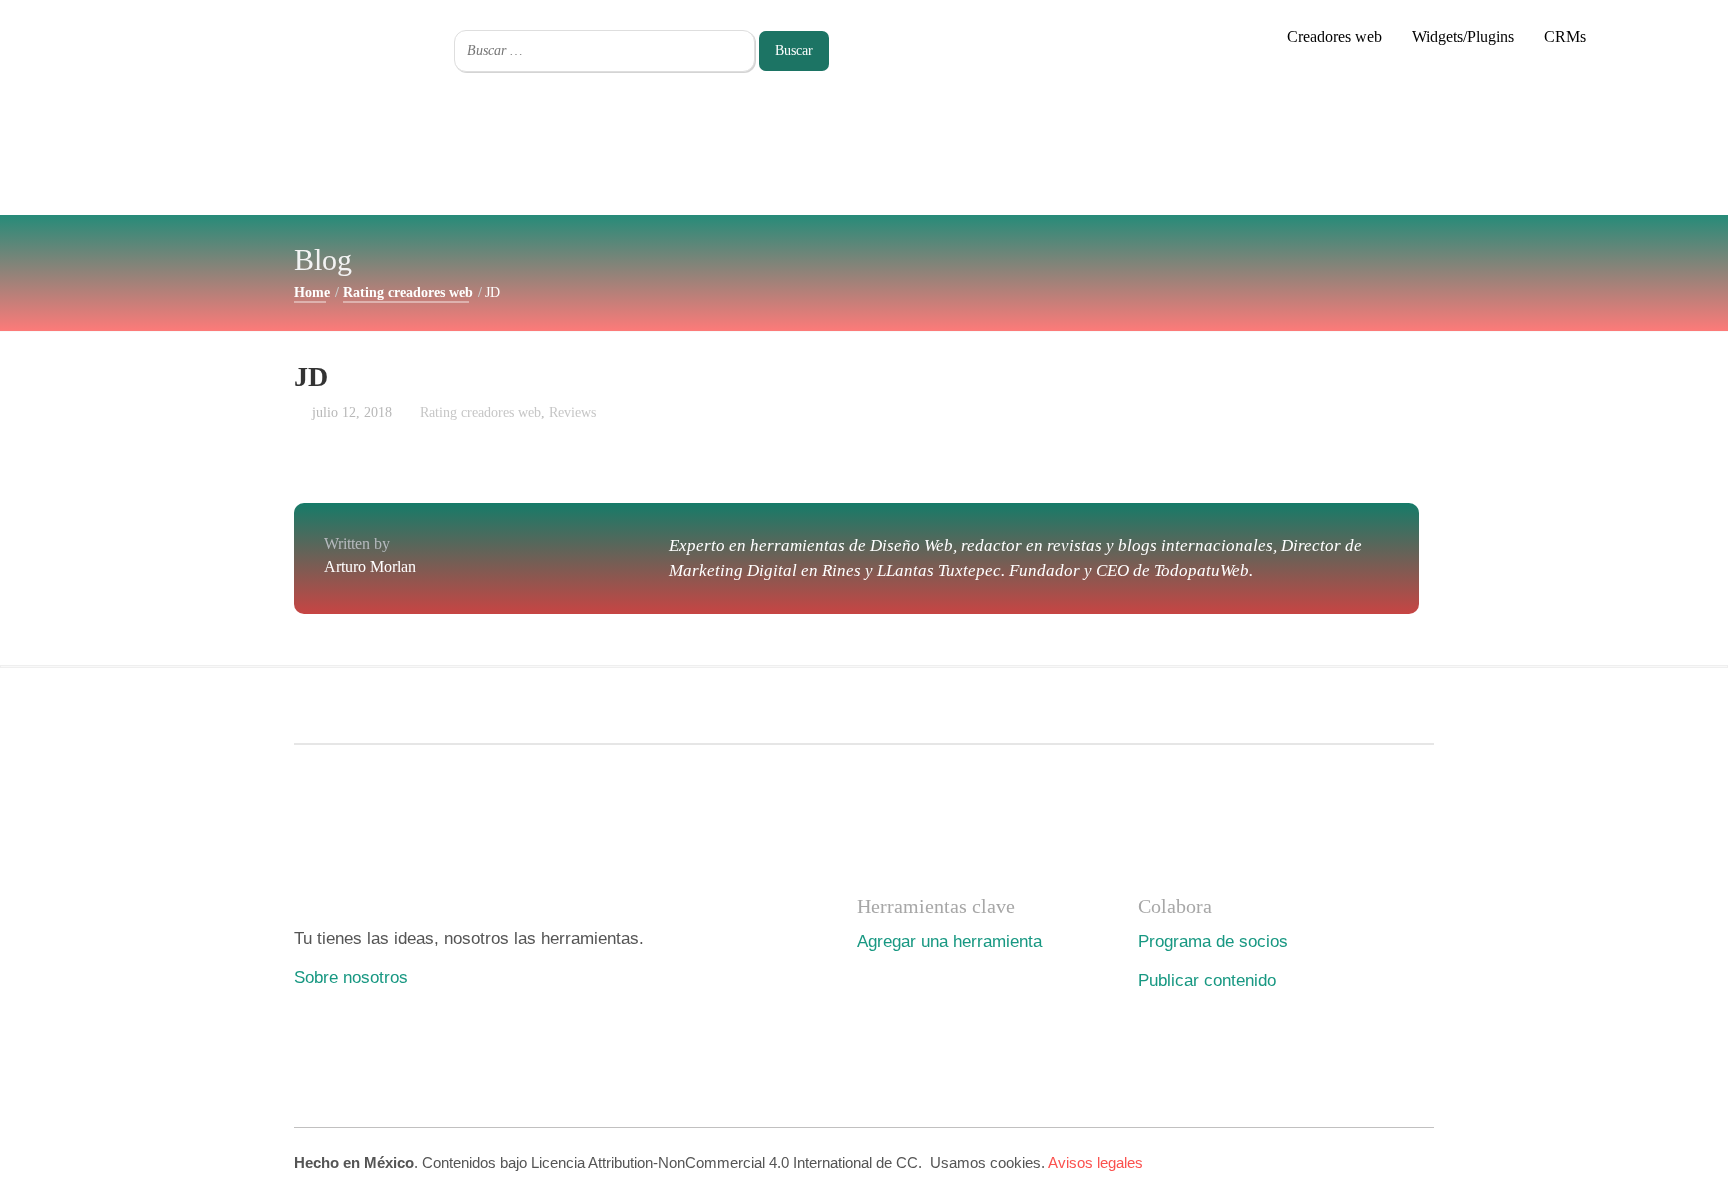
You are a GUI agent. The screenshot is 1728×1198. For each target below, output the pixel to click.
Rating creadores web (408, 292)
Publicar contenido (1207, 980)
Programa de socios (1213, 941)
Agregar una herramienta (949, 941)
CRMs (1565, 36)
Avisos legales (1095, 1162)
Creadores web (1334, 36)
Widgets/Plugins (1463, 36)
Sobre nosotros (351, 977)
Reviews (572, 412)
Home (312, 292)
